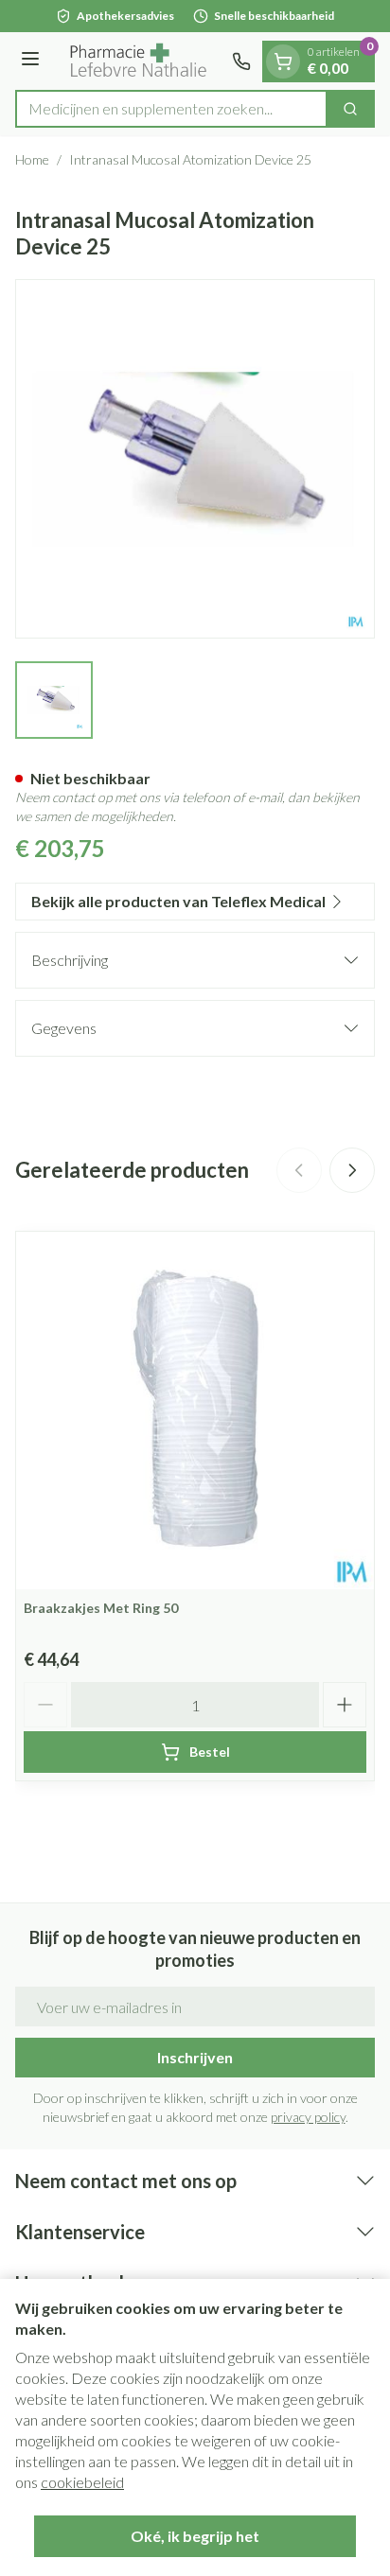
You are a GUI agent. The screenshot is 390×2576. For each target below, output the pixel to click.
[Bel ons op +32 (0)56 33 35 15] (241, 61)
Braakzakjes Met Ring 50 (101, 1608)
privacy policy (308, 2117)
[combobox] (171, 109)
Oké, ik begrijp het (195, 2536)
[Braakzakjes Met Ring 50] (195, 1411)
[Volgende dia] (352, 1170)
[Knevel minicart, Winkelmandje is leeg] (283, 61)
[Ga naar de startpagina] (139, 61)
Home (32, 159)
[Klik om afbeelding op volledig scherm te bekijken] (195, 459)
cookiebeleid (82, 2482)
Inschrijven (195, 2057)
